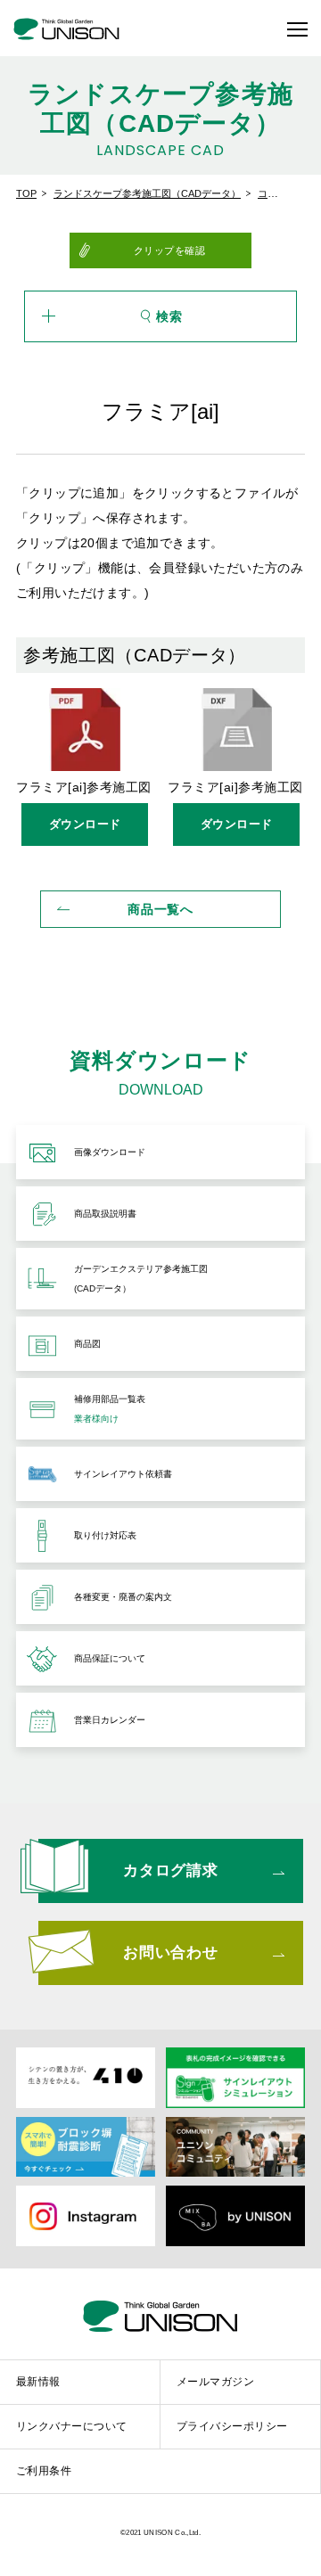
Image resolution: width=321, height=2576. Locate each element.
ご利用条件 (44, 2471)
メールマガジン (215, 2381)
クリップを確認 (170, 250)
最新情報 (38, 2381)
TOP (26, 193)
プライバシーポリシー (232, 2426)
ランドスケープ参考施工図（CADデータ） (147, 193)
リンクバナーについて (72, 2426)
